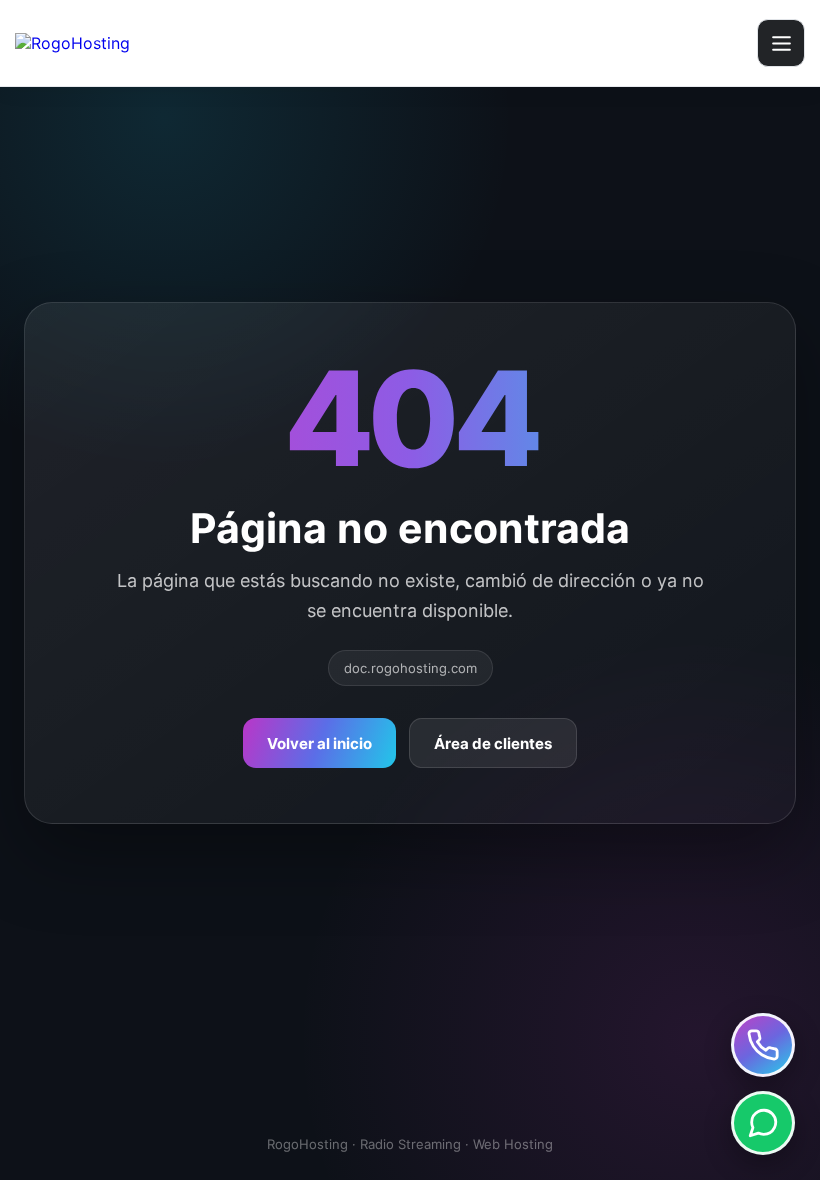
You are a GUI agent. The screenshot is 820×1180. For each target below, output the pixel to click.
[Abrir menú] (781, 43)
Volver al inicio (319, 743)
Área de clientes (493, 743)
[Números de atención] (763, 1045)
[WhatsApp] (763, 1123)
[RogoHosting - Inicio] (132, 43)
